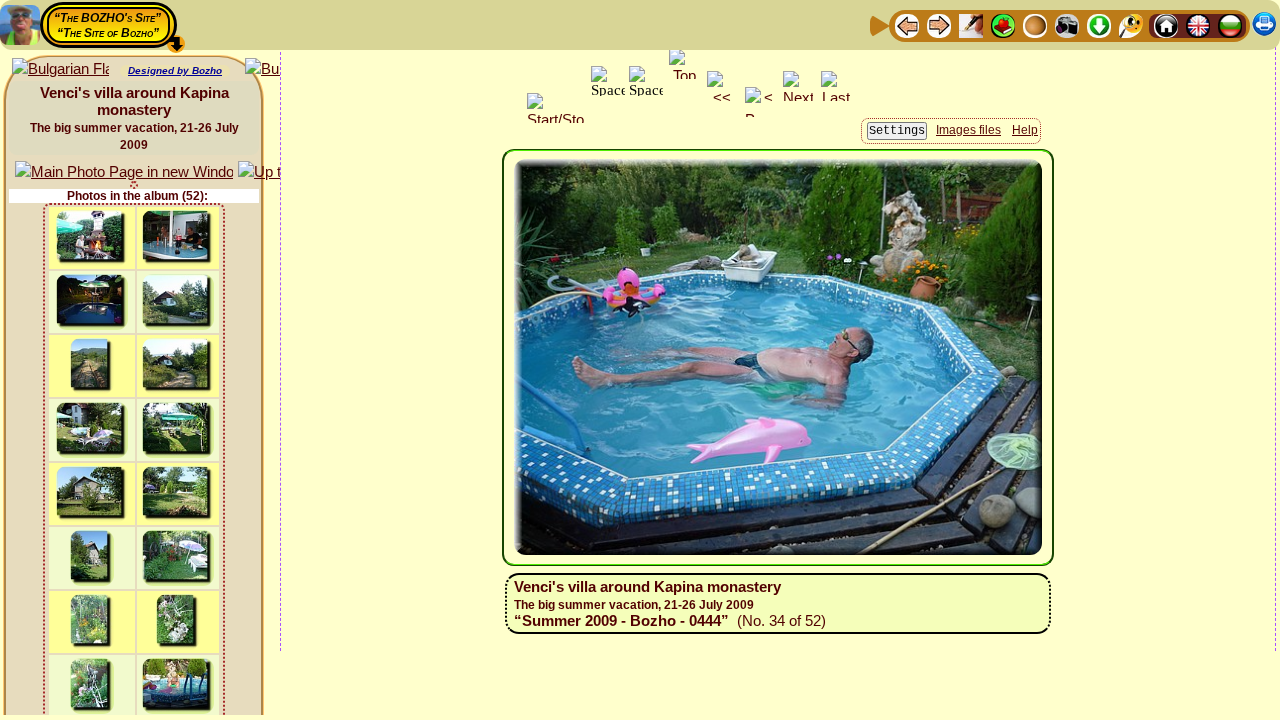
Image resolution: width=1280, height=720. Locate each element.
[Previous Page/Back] (907, 24)
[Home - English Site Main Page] (1198, 24)
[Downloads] (1099, 24)
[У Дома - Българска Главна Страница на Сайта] (1230, 24)
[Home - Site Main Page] (1166, 24)
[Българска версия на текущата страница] (60, 69)
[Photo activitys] (1067, 24)
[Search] (1131, 24)
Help (1025, 130)
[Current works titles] (1035, 24)
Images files (968, 130)
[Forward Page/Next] (939, 24)
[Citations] (1003, 24)
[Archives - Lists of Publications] (971, 24)
